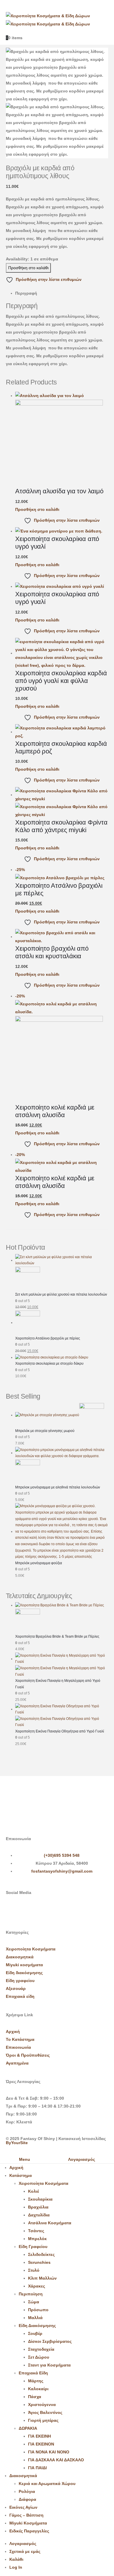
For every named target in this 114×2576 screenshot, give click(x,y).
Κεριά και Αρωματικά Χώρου (47, 2484)
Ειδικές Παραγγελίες (29, 2531)
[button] (4, 2151)
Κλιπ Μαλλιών (42, 2278)
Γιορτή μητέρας (43, 2420)
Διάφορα (27, 2499)
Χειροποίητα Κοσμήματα (31, 1949)
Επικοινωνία (18, 2047)
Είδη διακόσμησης (24, 1973)
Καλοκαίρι (38, 2389)
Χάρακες (37, 2286)
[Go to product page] (62, 440)
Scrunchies (39, 2262)
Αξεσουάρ (16, 1988)
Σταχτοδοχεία (41, 2349)
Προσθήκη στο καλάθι (28, 268)
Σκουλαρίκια (40, 2199)
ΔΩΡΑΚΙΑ (28, 2428)
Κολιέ (33, 2191)
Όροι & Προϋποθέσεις (28, 2055)
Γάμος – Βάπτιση (26, 2515)
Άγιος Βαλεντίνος (45, 2412)
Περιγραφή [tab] (26, 293)
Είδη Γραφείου (33, 2247)
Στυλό (34, 2270)
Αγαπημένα (17, 2063)
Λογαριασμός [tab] (82, 2159)
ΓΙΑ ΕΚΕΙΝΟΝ (41, 2444)
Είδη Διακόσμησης (37, 2326)
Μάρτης (36, 2381)
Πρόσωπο (38, 2310)
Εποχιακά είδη (20, 1996)
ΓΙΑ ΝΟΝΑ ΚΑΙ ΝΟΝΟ (49, 2452)
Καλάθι (16, 2559)
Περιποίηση (31, 2294)
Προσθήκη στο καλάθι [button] (37, 509)
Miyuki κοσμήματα (24, 1965)
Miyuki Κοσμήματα (28, 2523)
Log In (16, 2567)
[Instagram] (29, 1913)
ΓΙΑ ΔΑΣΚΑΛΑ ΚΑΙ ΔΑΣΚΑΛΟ (56, 2460)
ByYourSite (17, 2143)
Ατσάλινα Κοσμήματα (50, 2223)
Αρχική (13, 2031)
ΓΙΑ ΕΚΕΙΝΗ (39, 2436)
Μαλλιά (35, 2318)
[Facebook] (13, 1913)
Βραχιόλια (38, 2207)
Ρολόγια (27, 2491)
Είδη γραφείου (20, 1981)
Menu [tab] (25, 2159)
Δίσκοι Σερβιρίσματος (50, 2341)
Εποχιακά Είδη (33, 2373)
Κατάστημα (21, 2175)
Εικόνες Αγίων (23, 2507)
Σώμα (34, 2302)
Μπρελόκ (37, 2239)
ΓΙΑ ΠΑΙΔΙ (37, 2468)
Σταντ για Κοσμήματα (49, 2365)
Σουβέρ (35, 2333)
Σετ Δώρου (39, 2357)
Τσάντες (36, 2231)
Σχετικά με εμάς (25, 2551)
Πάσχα (35, 2397)
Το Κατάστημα (20, 2039)
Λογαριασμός (23, 2544)
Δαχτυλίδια (39, 2215)
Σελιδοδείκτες (41, 2254)
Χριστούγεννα (42, 2405)
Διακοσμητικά (20, 1957)
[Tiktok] (45, 1913)
